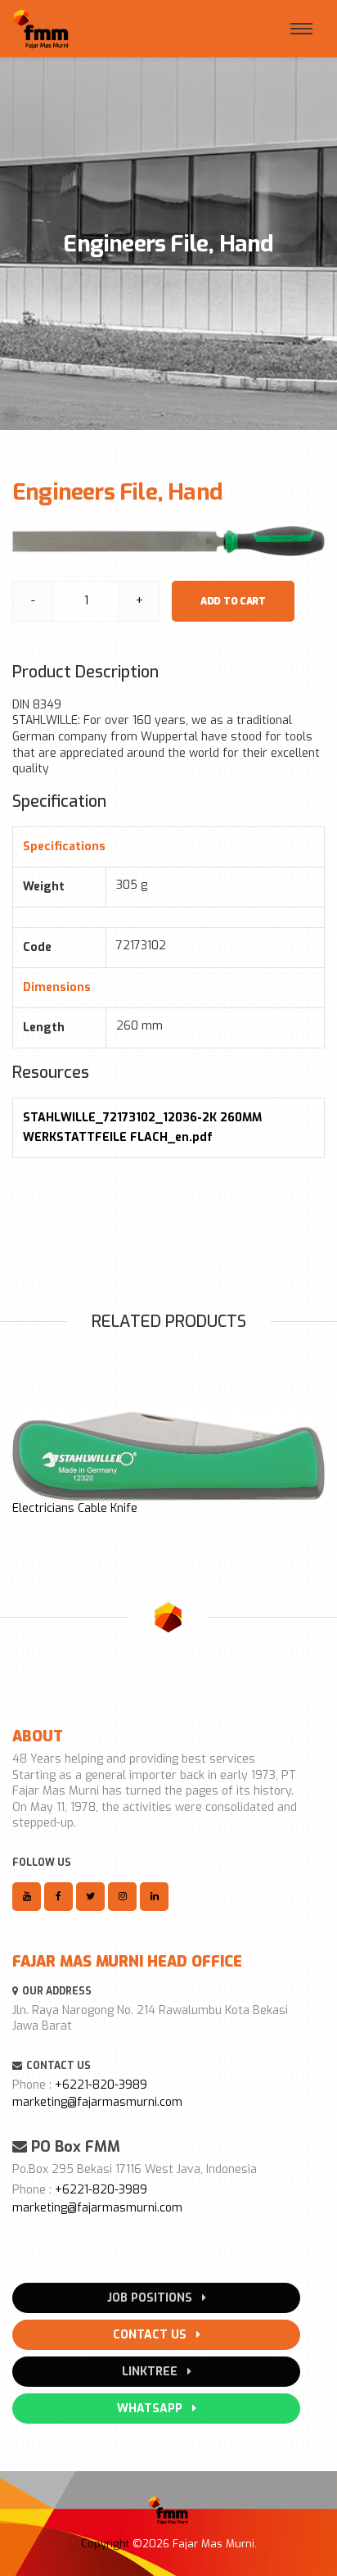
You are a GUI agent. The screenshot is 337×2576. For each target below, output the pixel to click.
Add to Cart (233, 601)
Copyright (105, 2544)
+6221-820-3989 (101, 2085)
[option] (168, 1464)
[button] (21, 1460)
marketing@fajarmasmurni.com (97, 2102)
